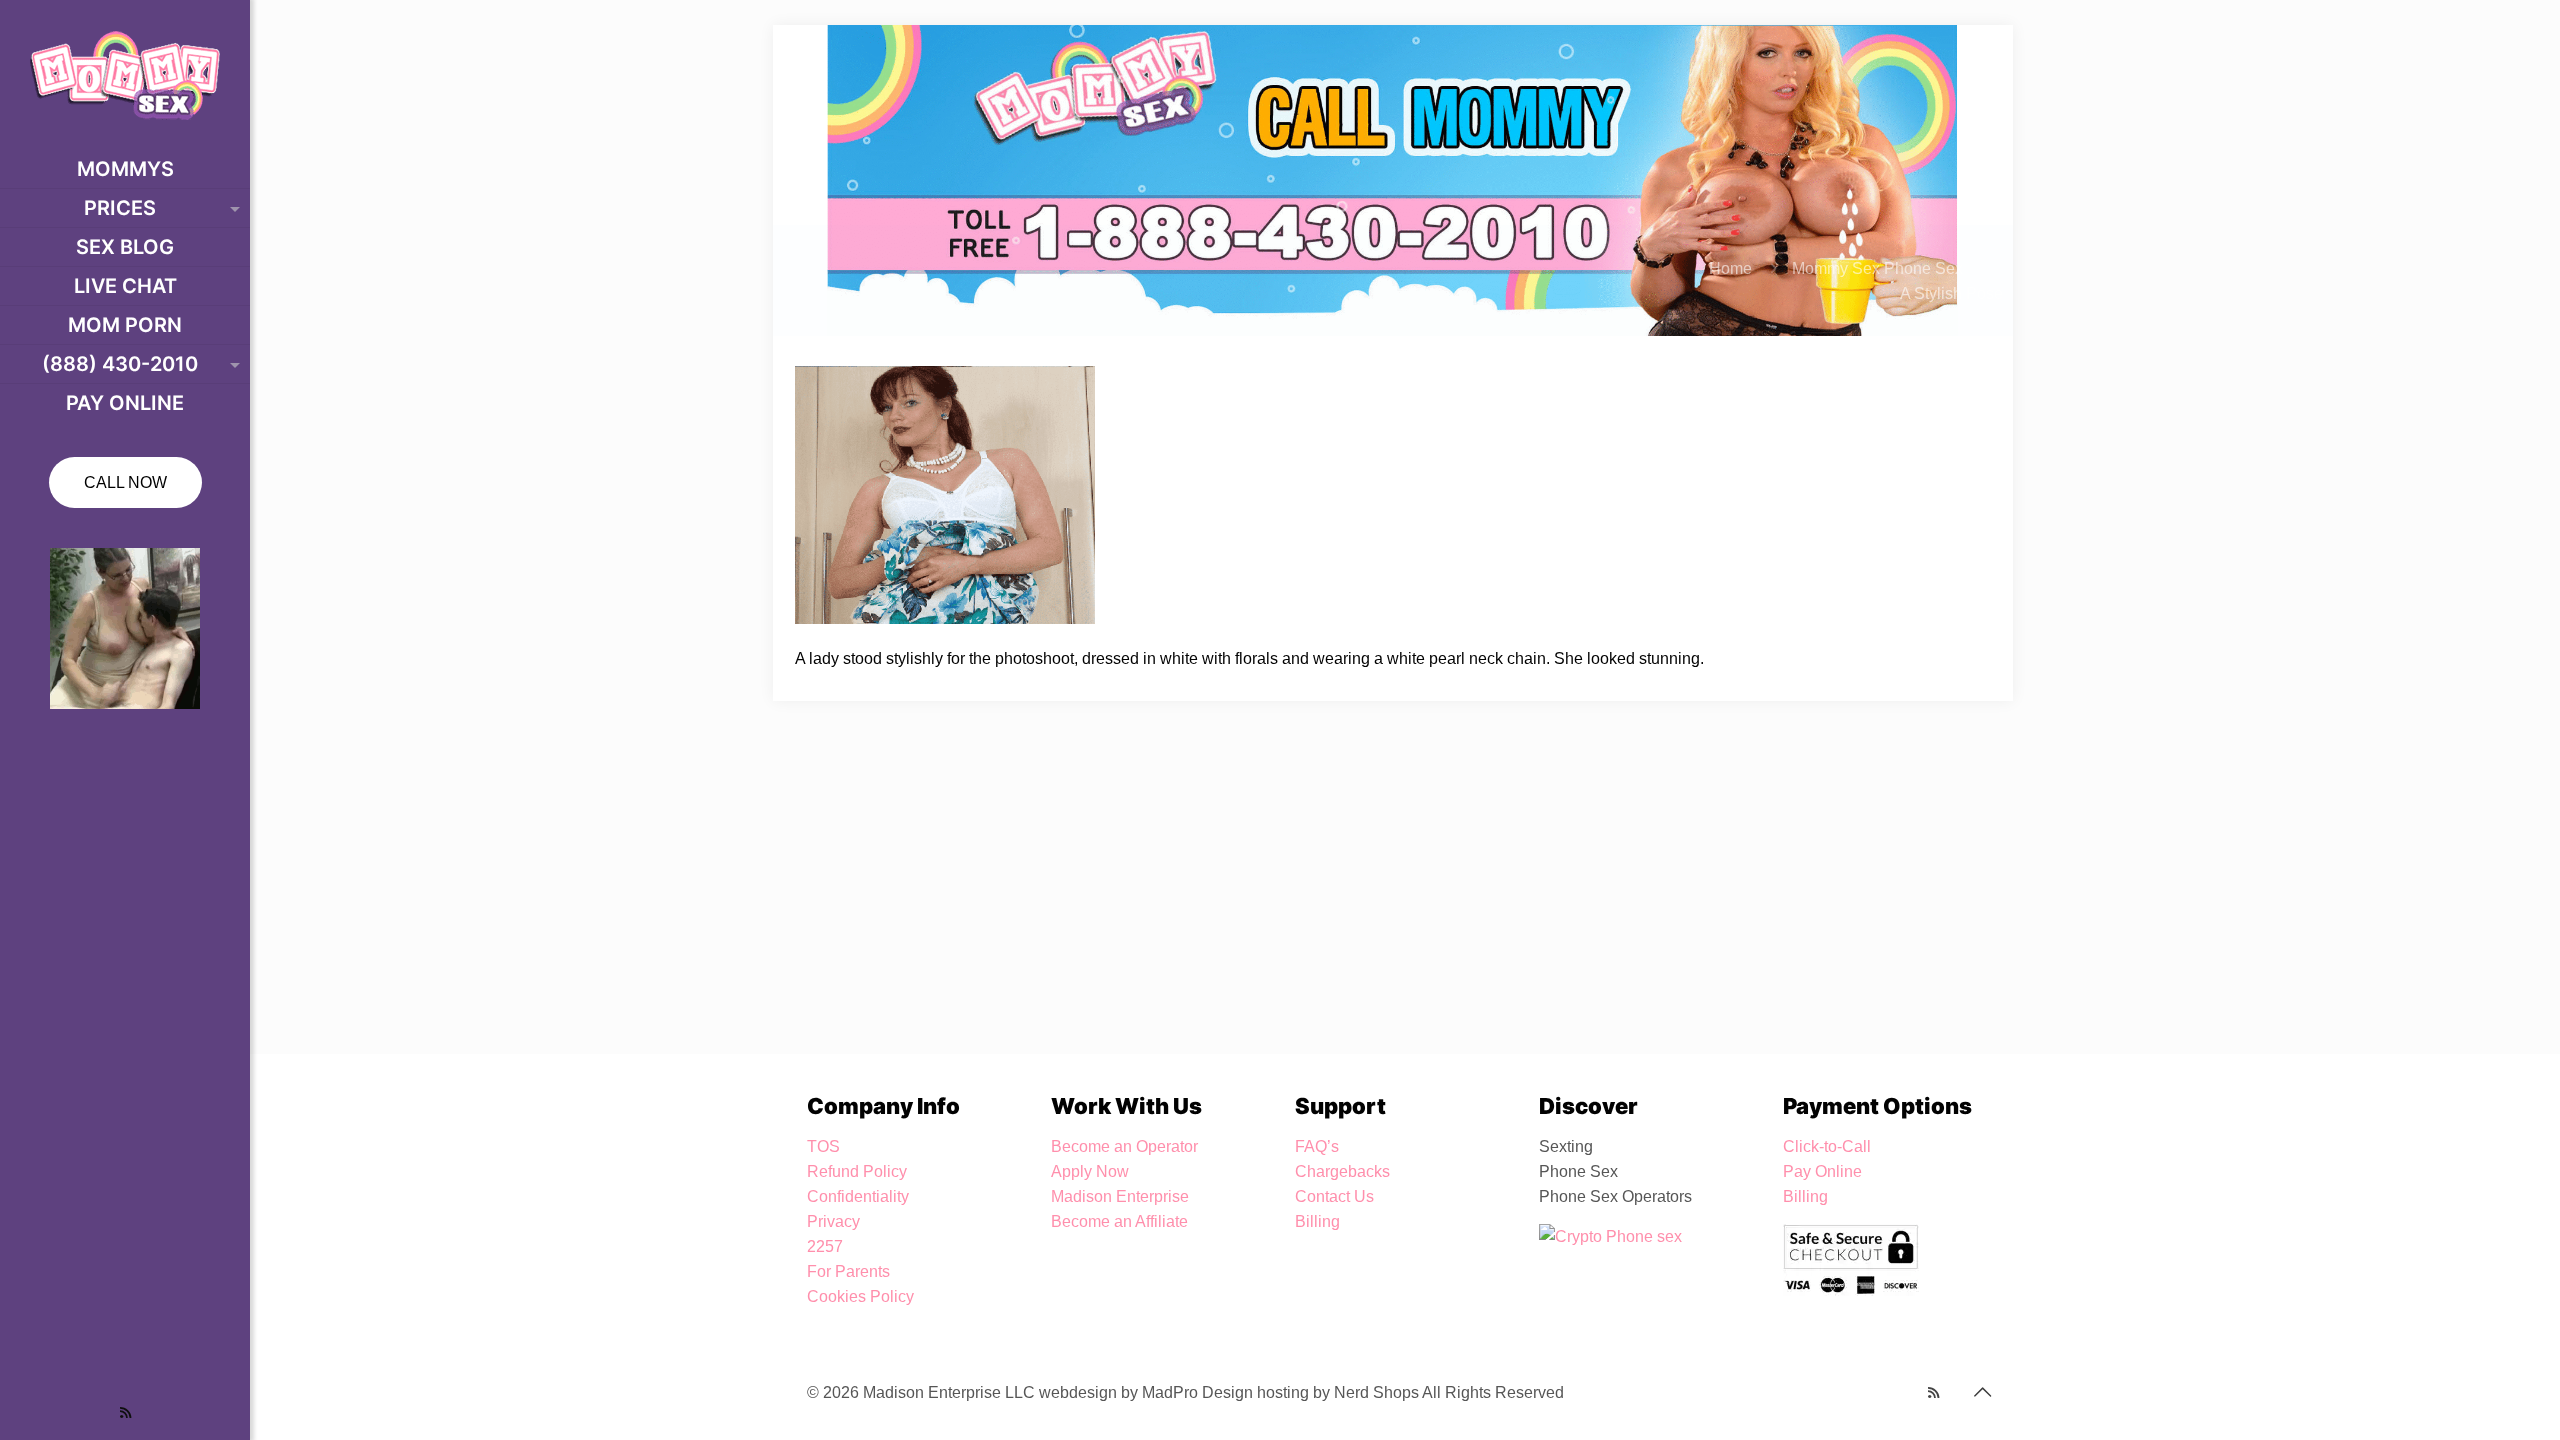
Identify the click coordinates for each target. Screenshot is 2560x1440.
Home (1730, 268)
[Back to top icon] (1982, 1392)
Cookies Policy (860, 1296)
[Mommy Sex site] (125, 75)
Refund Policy (857, 1171)
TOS (823, 1146)
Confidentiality (858, 1196)
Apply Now (1090, 1171)
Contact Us (1334, 1196)
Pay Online (1822, 1171)
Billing (1317, 1221)
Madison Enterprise (1120, 1196)
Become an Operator (1124, 1146)
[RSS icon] (125, 1412)
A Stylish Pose (1951, 293)
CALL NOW (125, 482)
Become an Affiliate (1119, 1221)
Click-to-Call (1827, 1146)
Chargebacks (1342, 1171)
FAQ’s (1317, 1146)
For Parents (848, 1271)
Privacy (833, 1221)
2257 (825, 1246)
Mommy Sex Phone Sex (1877, 268)
